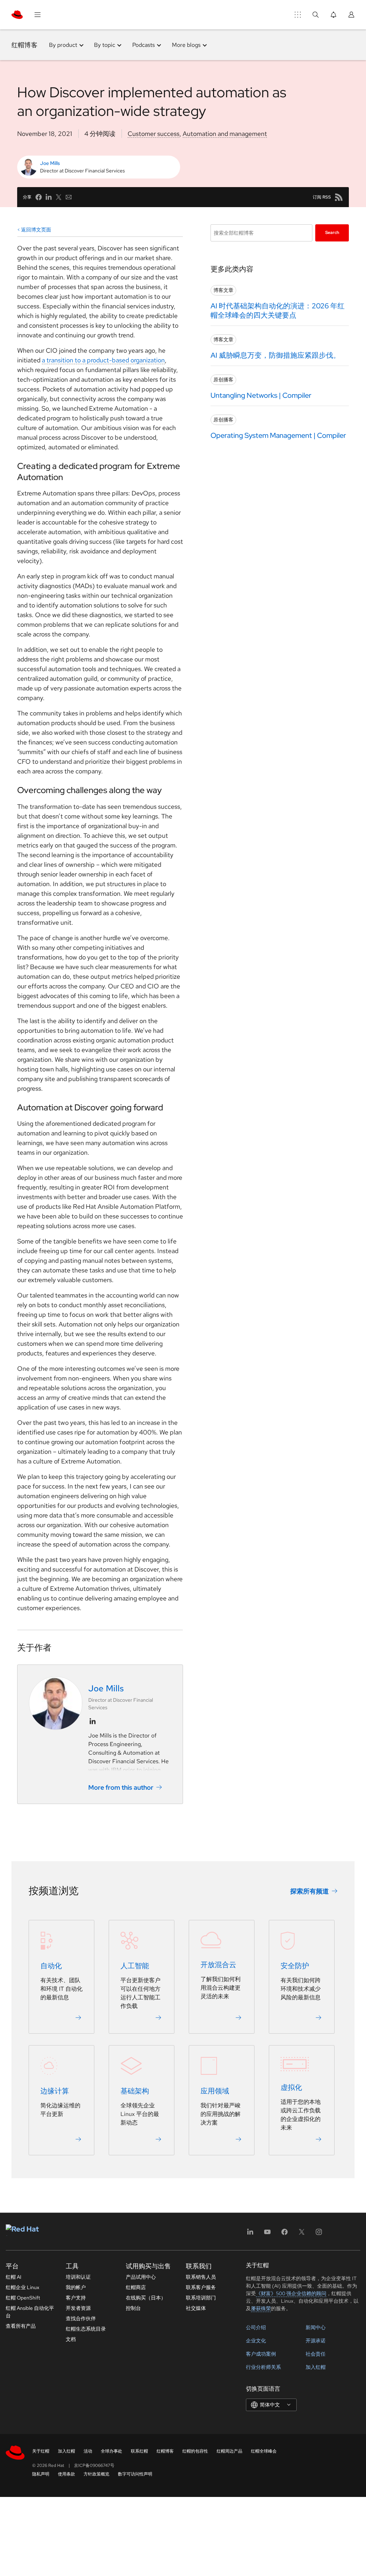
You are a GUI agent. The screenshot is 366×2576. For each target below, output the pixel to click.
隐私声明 (41, 2474)
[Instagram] (319, 2234)
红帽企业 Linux (23, 2287)
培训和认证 (78, 2277)
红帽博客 (24, 45)
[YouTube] (267, 2234)
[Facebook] (285, 2234)
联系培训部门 (201, 2298)
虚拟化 (291, 2087)
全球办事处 (112, 2451)
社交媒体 (196, 2308)
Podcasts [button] (144, 45)
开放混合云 (218, 1965)
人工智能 (135, 1966)
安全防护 (295, 1966)
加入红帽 (316, 2367)
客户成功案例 (261, 2354)
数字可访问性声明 (135, 2474)
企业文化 (256, 2341)
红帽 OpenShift (23, 2298)
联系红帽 (139, 2451)
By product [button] (63, 45)
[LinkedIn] (250, 2234)
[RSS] (339, 197)
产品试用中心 (141, 2277)
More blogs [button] (186, 45)
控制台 (133, 2308)
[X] (302, 2234)
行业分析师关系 (263, 2367)
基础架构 (135, 2091)
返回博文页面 (36, 230)
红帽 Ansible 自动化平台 (30, 2312)
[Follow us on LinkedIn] (93, 1721)
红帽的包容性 (195, 2451)
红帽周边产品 (229, 2451)
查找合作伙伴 (81, 2318)
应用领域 (215, 2091)
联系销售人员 (201, 2277)
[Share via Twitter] (59, 197)
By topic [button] (105, 45)
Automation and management (225, 134)
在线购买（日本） (146, 2298)
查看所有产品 (21, 2326)
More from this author (121, 1787)
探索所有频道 (310, 1891)
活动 (88, 2451)
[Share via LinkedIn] (49, 197)
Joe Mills (50, 163)
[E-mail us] (69, 197)
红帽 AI (14, 2277)
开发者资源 (78, 2308)
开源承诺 (316, 2341)
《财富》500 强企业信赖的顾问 (291, 2293)
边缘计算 (55, 2091)
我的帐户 (76, 2287)
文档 (71, 2339)
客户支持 (76, 2298)
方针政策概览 (97, 2474)
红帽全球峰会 (264, 2451)
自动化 (51, 1966)
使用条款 (66, 2474)
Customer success (154, 134)
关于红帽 (41, 2451)
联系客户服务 (201, 2287)
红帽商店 (136, 2287)
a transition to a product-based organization (103, 360)
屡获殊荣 (261, 2308)
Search (332, 233)
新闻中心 (316, 2327)
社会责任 (316, 2354)
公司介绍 (256, 2327)
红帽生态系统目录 (86, 2329)
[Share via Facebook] (39, 197)
